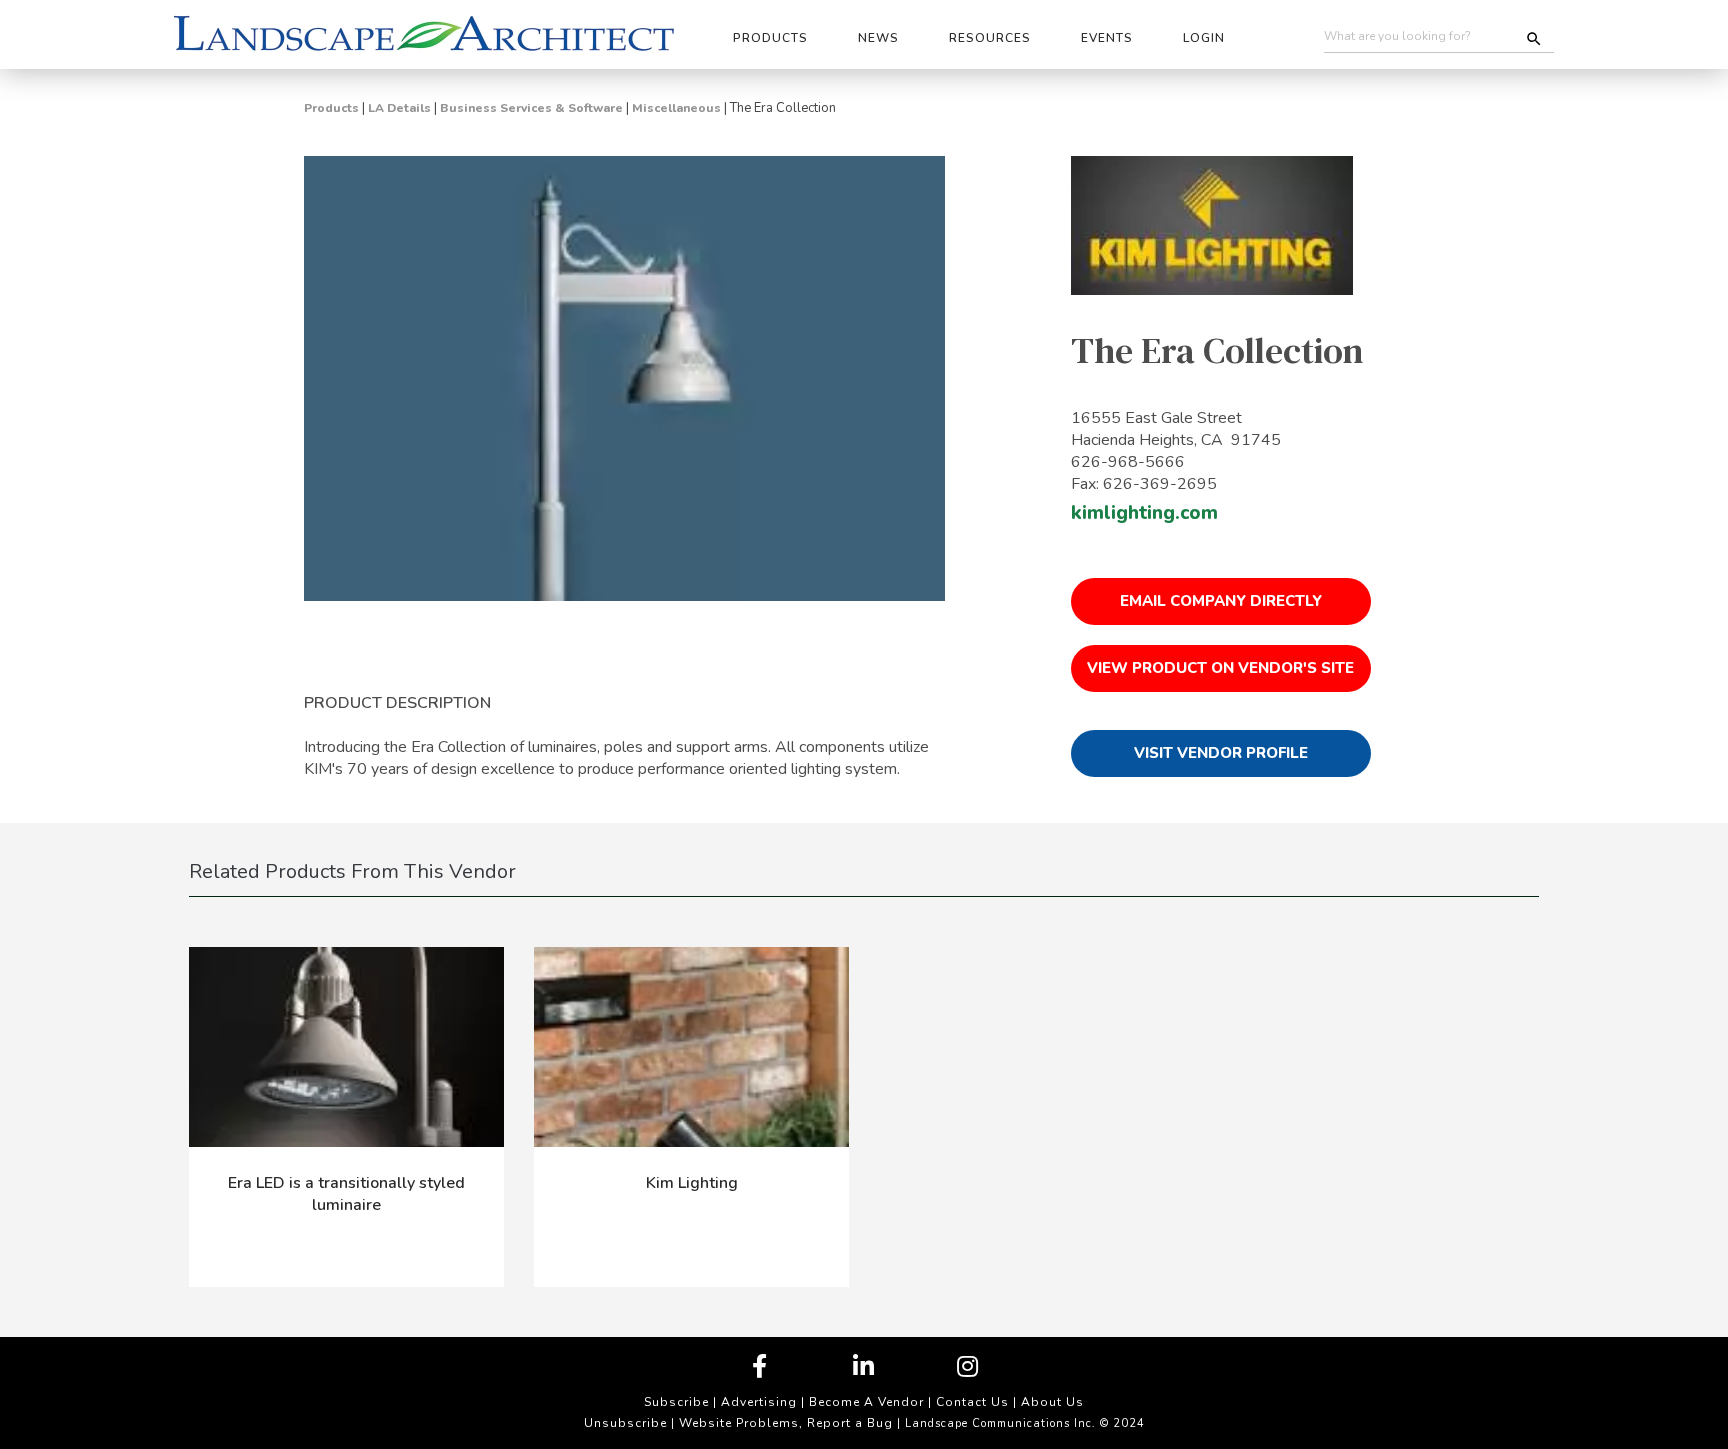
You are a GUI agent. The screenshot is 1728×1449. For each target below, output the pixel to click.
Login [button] (1204, 38)
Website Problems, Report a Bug (786, 1423)
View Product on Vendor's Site (1220, 668)
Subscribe (676, 1402)
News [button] (878, 38)
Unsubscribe (625, 1423)
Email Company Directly (1221, 601)
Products (331, 108)
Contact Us (972, 1402)
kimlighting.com (1144, 513)
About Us (1052, 1402)
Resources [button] (990, 38)
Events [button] (1107, 38)
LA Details (399, 108)
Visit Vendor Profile (1221, 753)
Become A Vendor (866, 1402)
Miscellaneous (676, 108)
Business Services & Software (531, 108)
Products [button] (770, 38)
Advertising (759, 1402)
